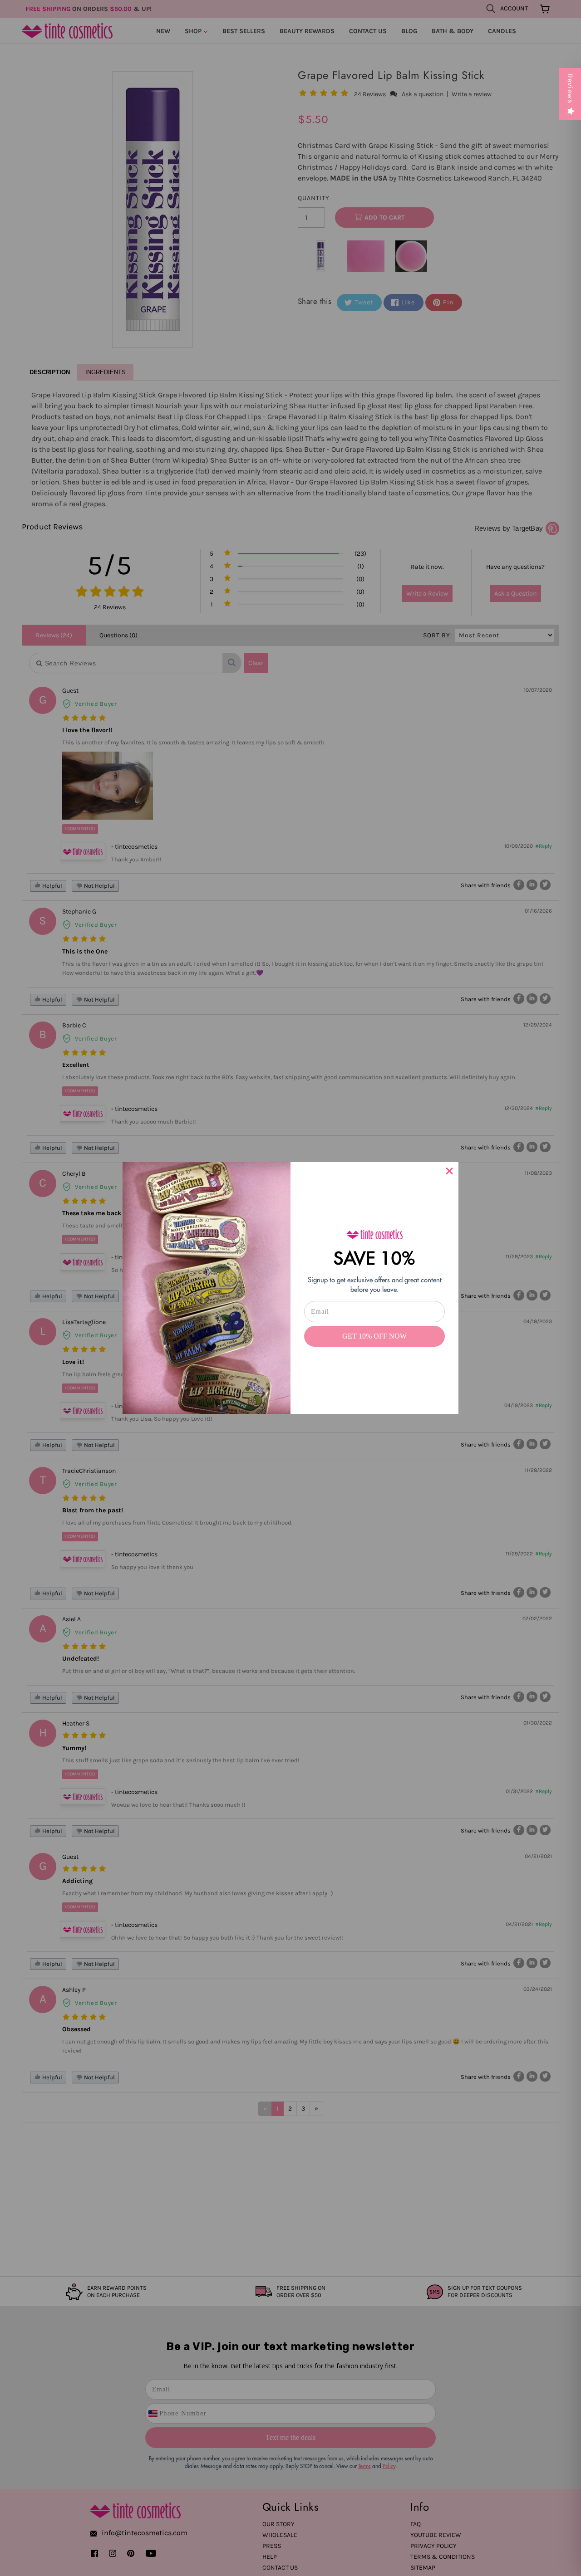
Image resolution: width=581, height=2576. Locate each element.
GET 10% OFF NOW (374, 1336)
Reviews (570, 88)
